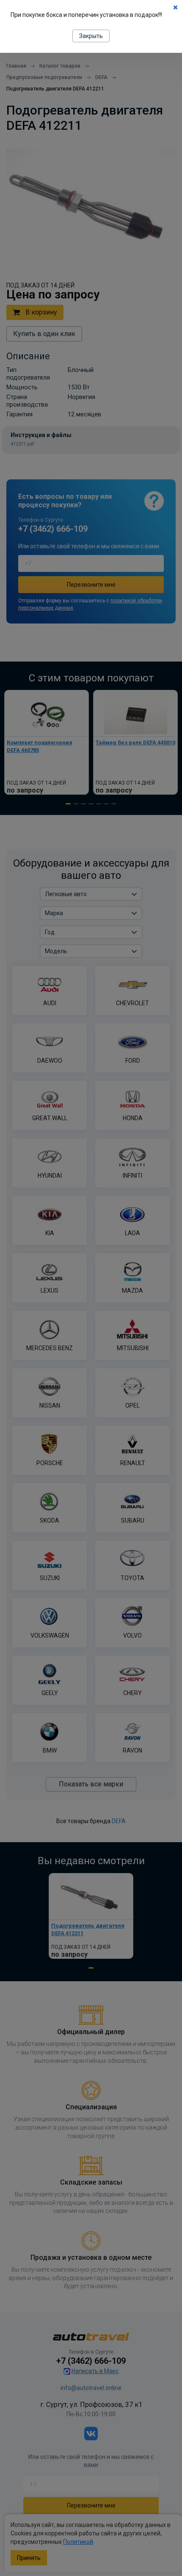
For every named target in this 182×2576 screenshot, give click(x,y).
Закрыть (91, 36)
